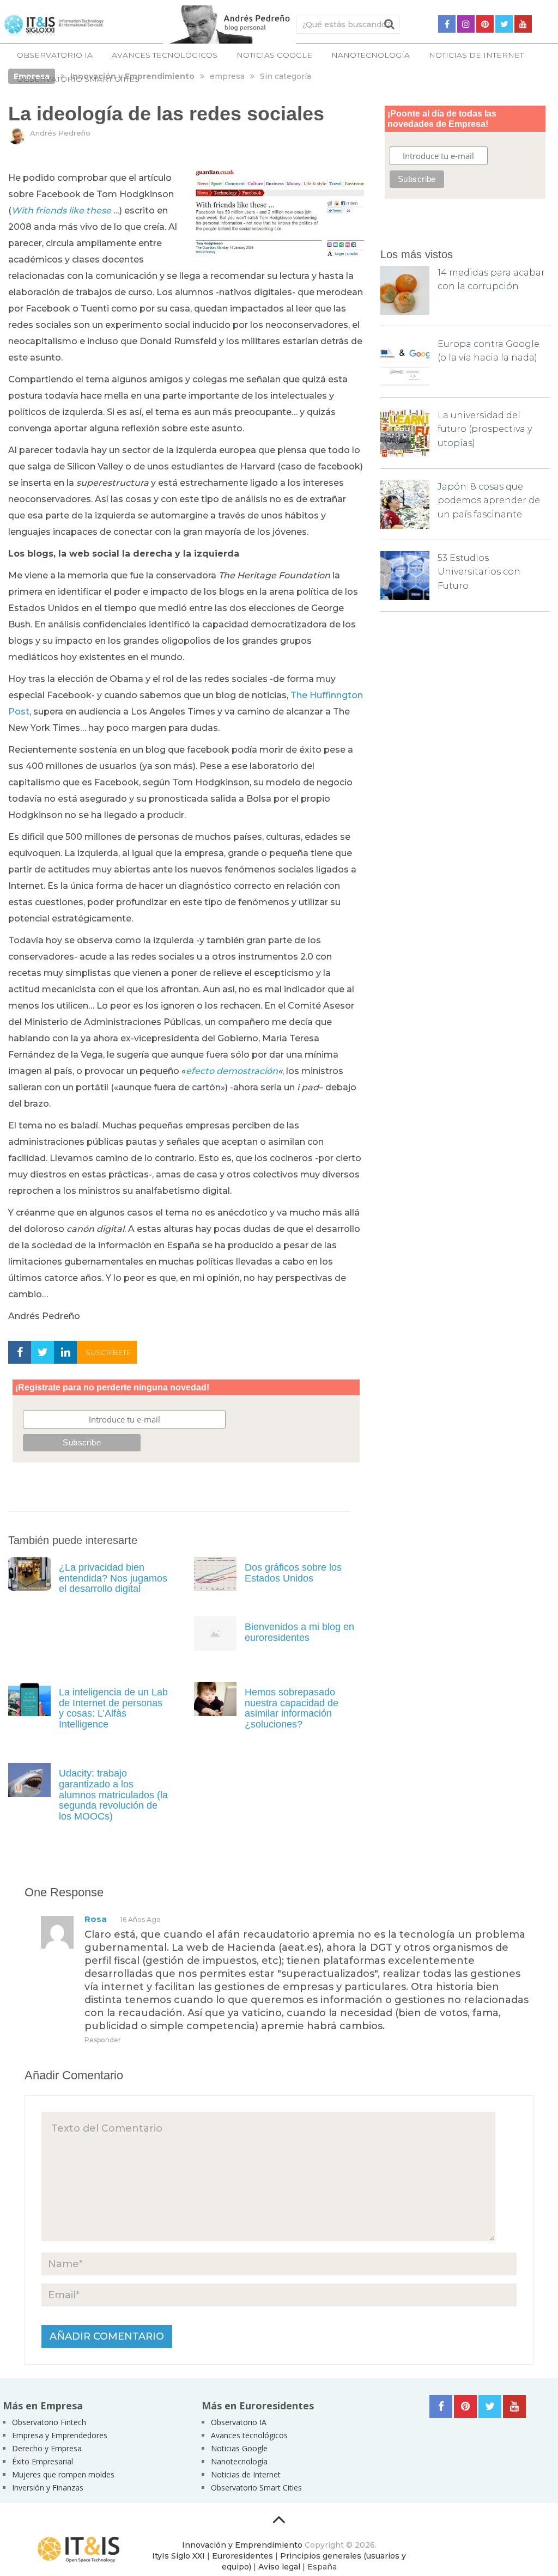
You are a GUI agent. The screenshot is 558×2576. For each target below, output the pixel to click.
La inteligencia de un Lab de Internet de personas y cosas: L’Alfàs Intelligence (113, 1708)
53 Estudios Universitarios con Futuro (479, 572)
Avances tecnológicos (165, 55)
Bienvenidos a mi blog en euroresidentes (299, 1632)
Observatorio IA (55, 55)
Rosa (96, 1919)
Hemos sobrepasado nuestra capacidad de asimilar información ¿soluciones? (292, 1708)
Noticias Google (274, 55)
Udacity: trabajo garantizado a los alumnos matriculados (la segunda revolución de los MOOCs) (113, 1795)
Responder (103, 2040)
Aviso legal (279, 2567)
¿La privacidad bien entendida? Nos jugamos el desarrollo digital (113, 1578)
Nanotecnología (371, 55)
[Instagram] (466, 24)
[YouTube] (523, 24)
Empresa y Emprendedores (60, 2435)
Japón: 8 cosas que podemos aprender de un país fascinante (489, 500)
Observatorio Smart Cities (78, 79)
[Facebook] (447, 24)
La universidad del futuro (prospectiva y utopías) (485, 429)
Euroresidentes (242, 2556)
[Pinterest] (485, 24)
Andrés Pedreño (60, 133)
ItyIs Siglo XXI (178, 2556)
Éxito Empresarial (43, 2461)
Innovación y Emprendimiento (242, 2545)
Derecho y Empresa (47, 2448)
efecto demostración (232, 1071)
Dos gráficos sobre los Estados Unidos (293, 1573)
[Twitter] (504, 24)
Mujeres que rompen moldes (63, 2474)
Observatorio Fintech (49, 2422)
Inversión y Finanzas (48, 2488)
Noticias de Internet (476, 55)
